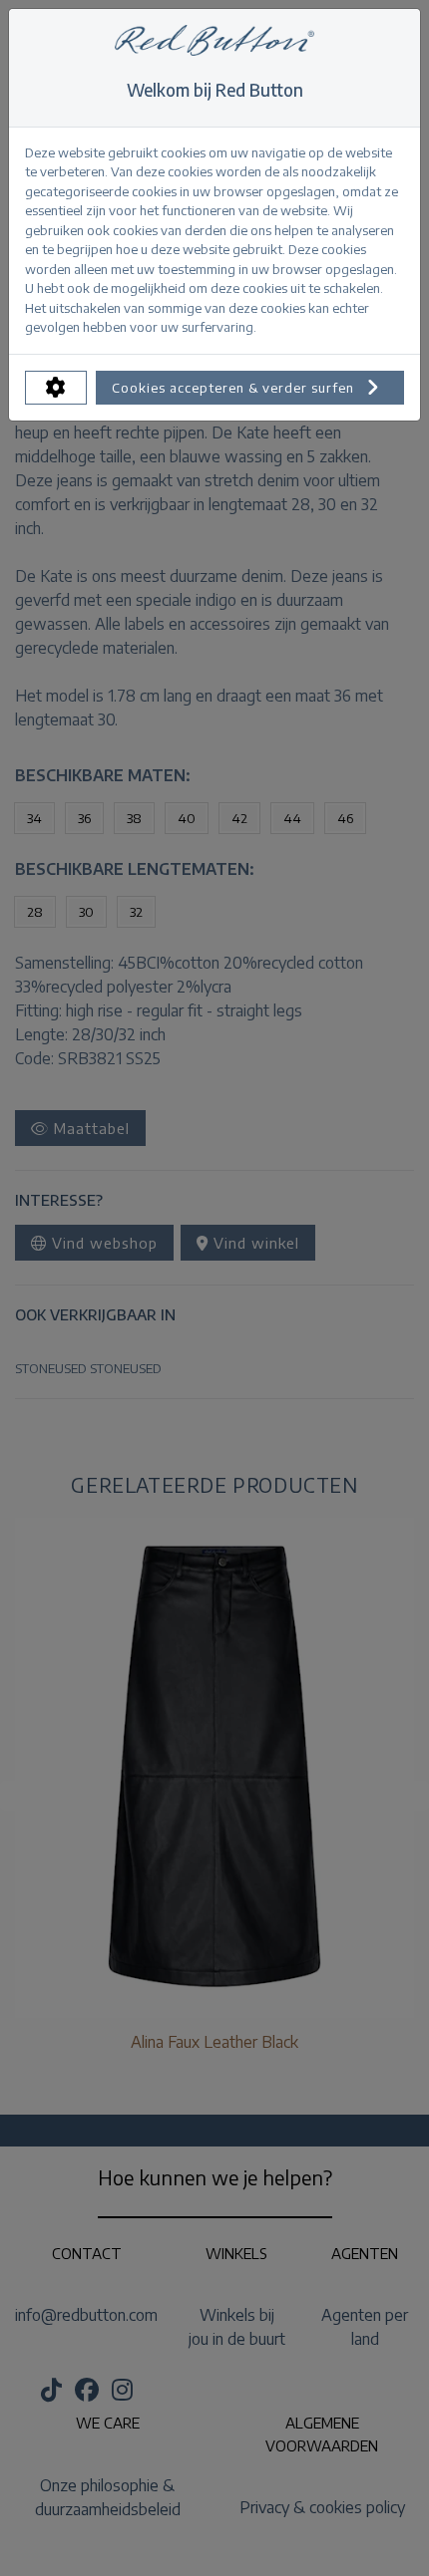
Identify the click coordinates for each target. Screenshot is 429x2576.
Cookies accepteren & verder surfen (235, 388)
